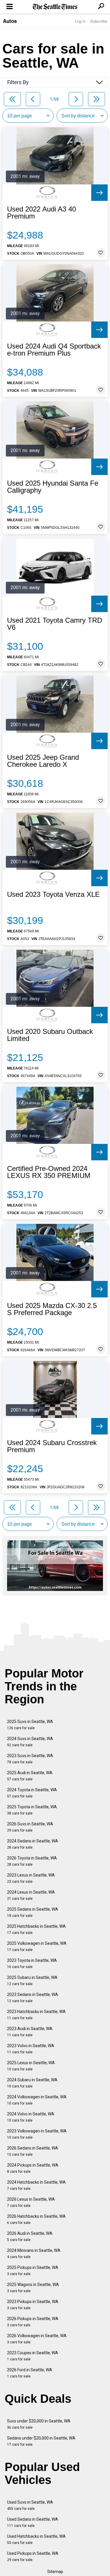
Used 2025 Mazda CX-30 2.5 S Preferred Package (52, 1309)
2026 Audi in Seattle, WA (30, 2236)
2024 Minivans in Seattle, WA (34, 2253)
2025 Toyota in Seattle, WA (32, 1810)
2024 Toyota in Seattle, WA (32, 1793)
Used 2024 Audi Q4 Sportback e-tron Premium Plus (54, 350)
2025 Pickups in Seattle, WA (33, 2271)
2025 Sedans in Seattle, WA (33, 1912)
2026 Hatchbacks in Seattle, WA (36, 2219)
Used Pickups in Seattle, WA (33, 2556)
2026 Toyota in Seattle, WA (32, 1861)
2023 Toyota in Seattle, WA (32, 1963)
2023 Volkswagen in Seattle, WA (37, 2134)
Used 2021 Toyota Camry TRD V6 (55, 624)
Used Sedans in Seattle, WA (33, 2522)
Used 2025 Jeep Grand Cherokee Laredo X (43, 761)
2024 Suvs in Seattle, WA (30, 1742)
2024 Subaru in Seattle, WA (32, 2083)
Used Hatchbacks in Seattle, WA (36, 2539)
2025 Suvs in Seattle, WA (30, 1725)
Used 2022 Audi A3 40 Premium (42, 213)
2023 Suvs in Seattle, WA (30, 1759)
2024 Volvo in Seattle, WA (31, 2117)
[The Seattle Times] (55, 7)
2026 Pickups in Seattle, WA (33, 2322)
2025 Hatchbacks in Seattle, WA (36, 1929)
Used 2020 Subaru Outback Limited (50, 1035)
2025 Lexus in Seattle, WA (31, 2066)
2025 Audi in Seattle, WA (30, 1776)
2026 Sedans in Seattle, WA (33, 2151)
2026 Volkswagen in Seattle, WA (37, 2339)
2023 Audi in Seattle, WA (30, 2032)
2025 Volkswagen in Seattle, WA (37, 1946)
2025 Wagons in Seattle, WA (33, 2288)
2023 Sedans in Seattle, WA (33, 1998)
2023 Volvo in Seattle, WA (31, 2049)
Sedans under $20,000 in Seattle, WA (41, 2441)
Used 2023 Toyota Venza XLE (53, 894)
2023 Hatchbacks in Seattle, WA (36, 2015)
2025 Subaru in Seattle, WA (32, 1981)
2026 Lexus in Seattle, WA (31, 2202)
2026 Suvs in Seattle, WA (30, 1827)
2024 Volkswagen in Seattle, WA (37, 2100)
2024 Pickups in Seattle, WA (33, 2168)
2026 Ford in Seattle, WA (30, 2373)
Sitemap (55, 2572)
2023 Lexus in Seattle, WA (31, 1878)
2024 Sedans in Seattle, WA (33, 1844)
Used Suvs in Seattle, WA (30, 2505)
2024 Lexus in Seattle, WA (31, 1895)
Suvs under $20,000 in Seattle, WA (39, 2424)
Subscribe (99, 21)
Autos (10, 21)
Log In (80, 21)
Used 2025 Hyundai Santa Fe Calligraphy (53, 487)
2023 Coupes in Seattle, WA (33, 2356)
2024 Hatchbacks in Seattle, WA (36, 2185)
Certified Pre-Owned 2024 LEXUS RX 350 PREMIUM (49, 1172)
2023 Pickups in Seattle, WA (33, 2305)
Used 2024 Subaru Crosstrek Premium (52, 1446)
